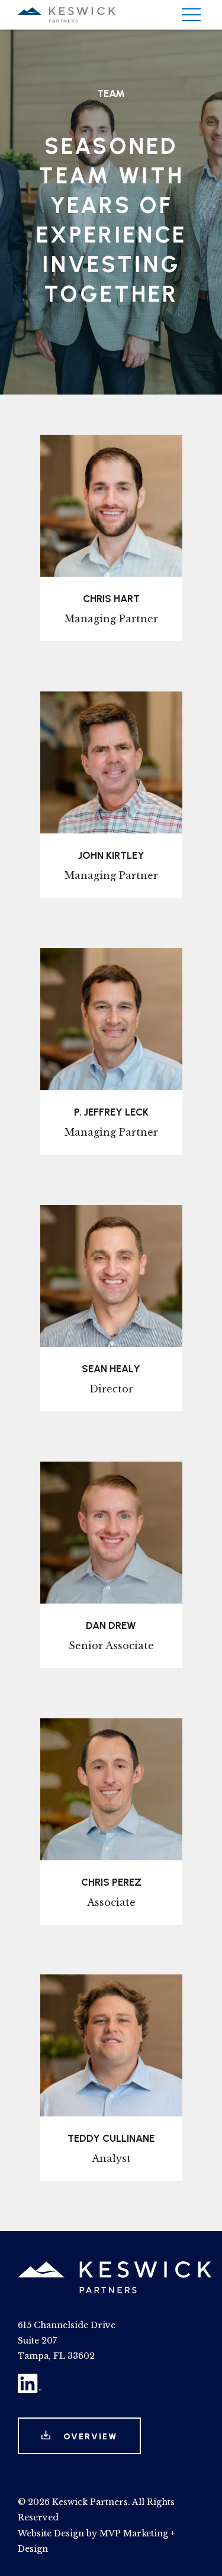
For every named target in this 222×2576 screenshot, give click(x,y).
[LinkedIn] (30, 2390)
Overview (89, 2437)
